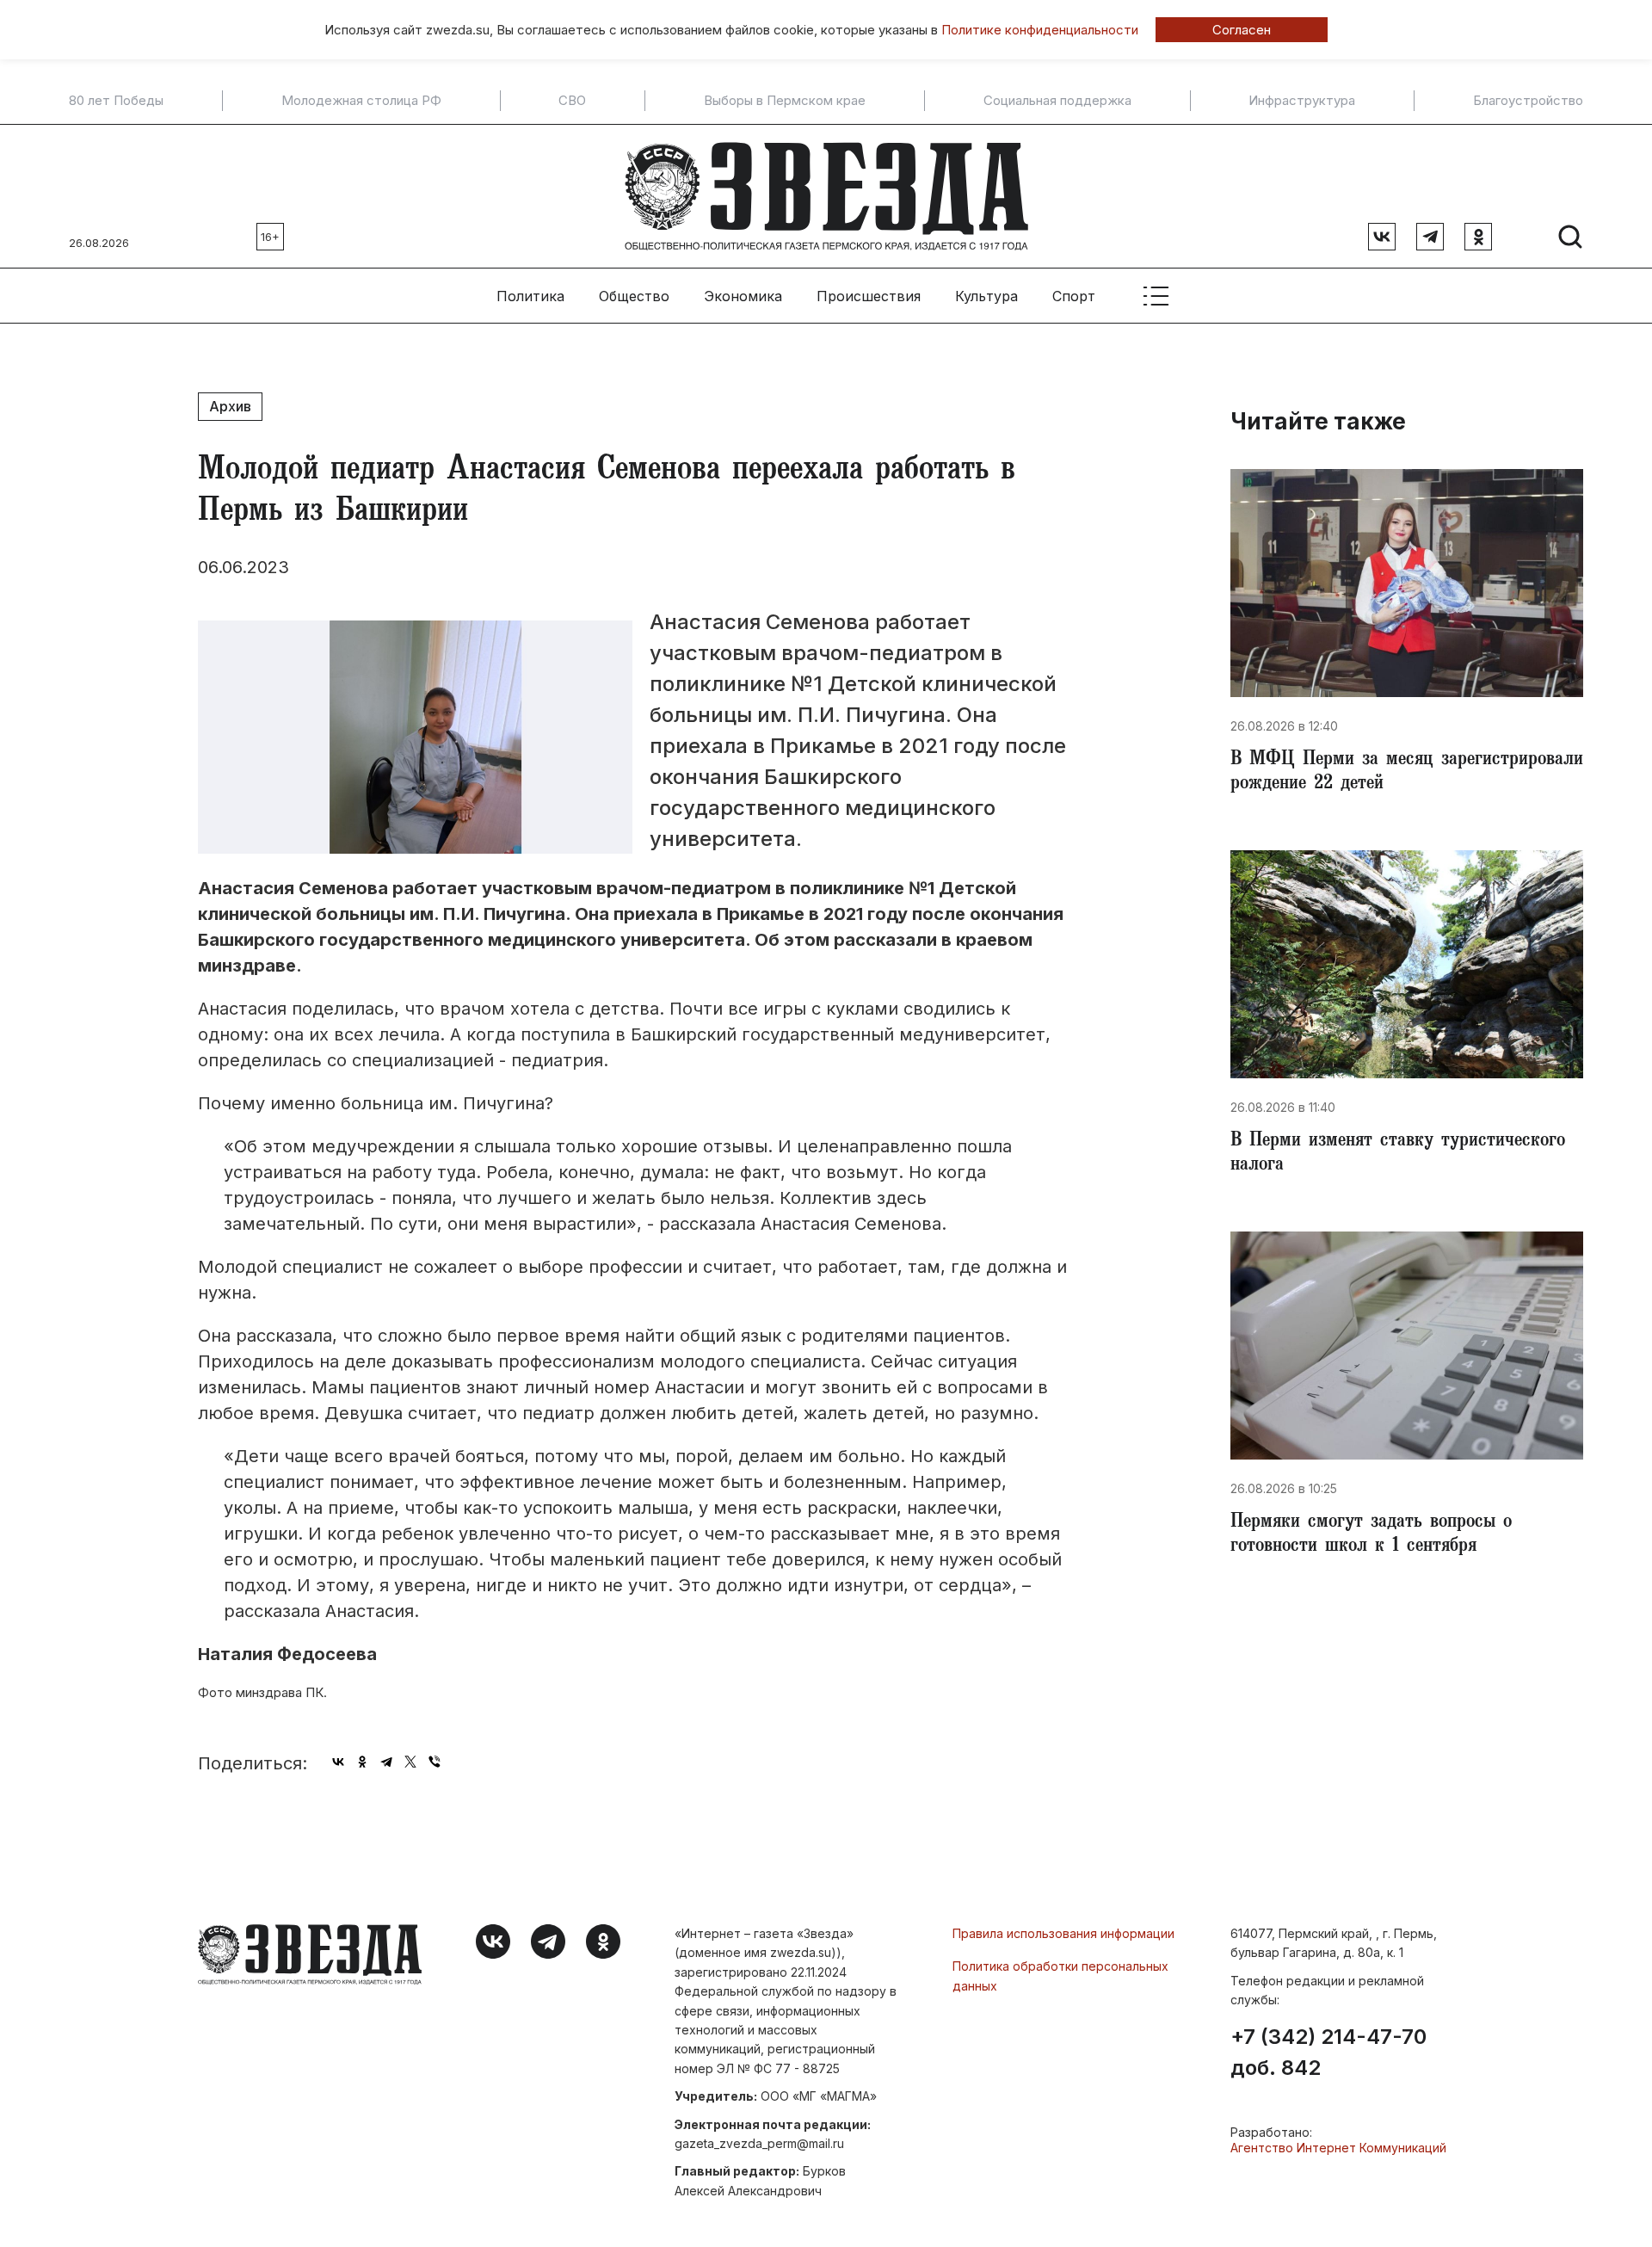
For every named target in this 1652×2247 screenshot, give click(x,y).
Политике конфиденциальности (1040, 30)
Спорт (1074, 296)
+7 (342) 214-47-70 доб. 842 (1328, 2053)
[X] (410, 1762)
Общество (634, 296)
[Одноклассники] (362, 1762)
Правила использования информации (1063, 1933)
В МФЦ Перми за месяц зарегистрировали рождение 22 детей (1407, 773)
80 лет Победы (116, 101)
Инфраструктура (1302, 101)
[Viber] (435, 1762)
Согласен (1242, 30)
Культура (986, 296)
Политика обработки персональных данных (1060, 1975)
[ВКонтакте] (338, 1762)
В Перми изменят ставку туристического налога (1398, 1154)
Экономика (743, 296)
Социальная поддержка (1057, 101)
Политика (530, 296)
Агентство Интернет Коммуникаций (1338, 2148)
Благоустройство (1528, 101)
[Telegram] (386, 1762)
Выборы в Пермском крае (785, 101)
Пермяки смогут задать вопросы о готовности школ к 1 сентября (1371, 1535)
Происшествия (869, 296)
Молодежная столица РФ (361, 101)
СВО (572, 101)
